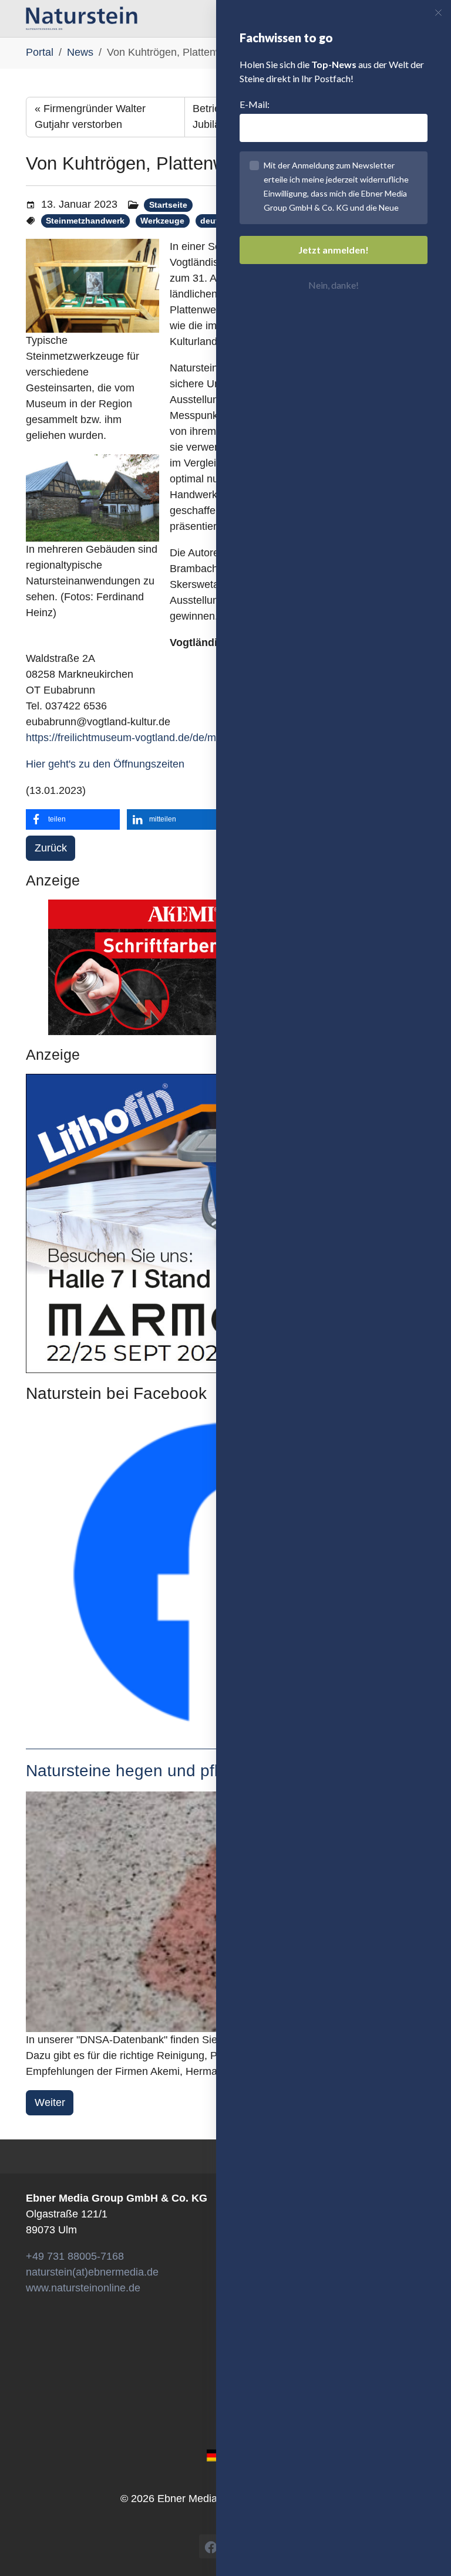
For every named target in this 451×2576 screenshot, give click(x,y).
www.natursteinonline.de (83, 2288)
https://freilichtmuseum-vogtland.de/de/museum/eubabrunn (164, 738)
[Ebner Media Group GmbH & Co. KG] (82, 18)
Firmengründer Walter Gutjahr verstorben (90, 116)
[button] (73, 819)
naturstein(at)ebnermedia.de (92, 2272)
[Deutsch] (215, 2455)
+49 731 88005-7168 (75, 2256)
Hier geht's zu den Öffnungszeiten (105, 764)
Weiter (50, 2102)
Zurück (51, 848)
